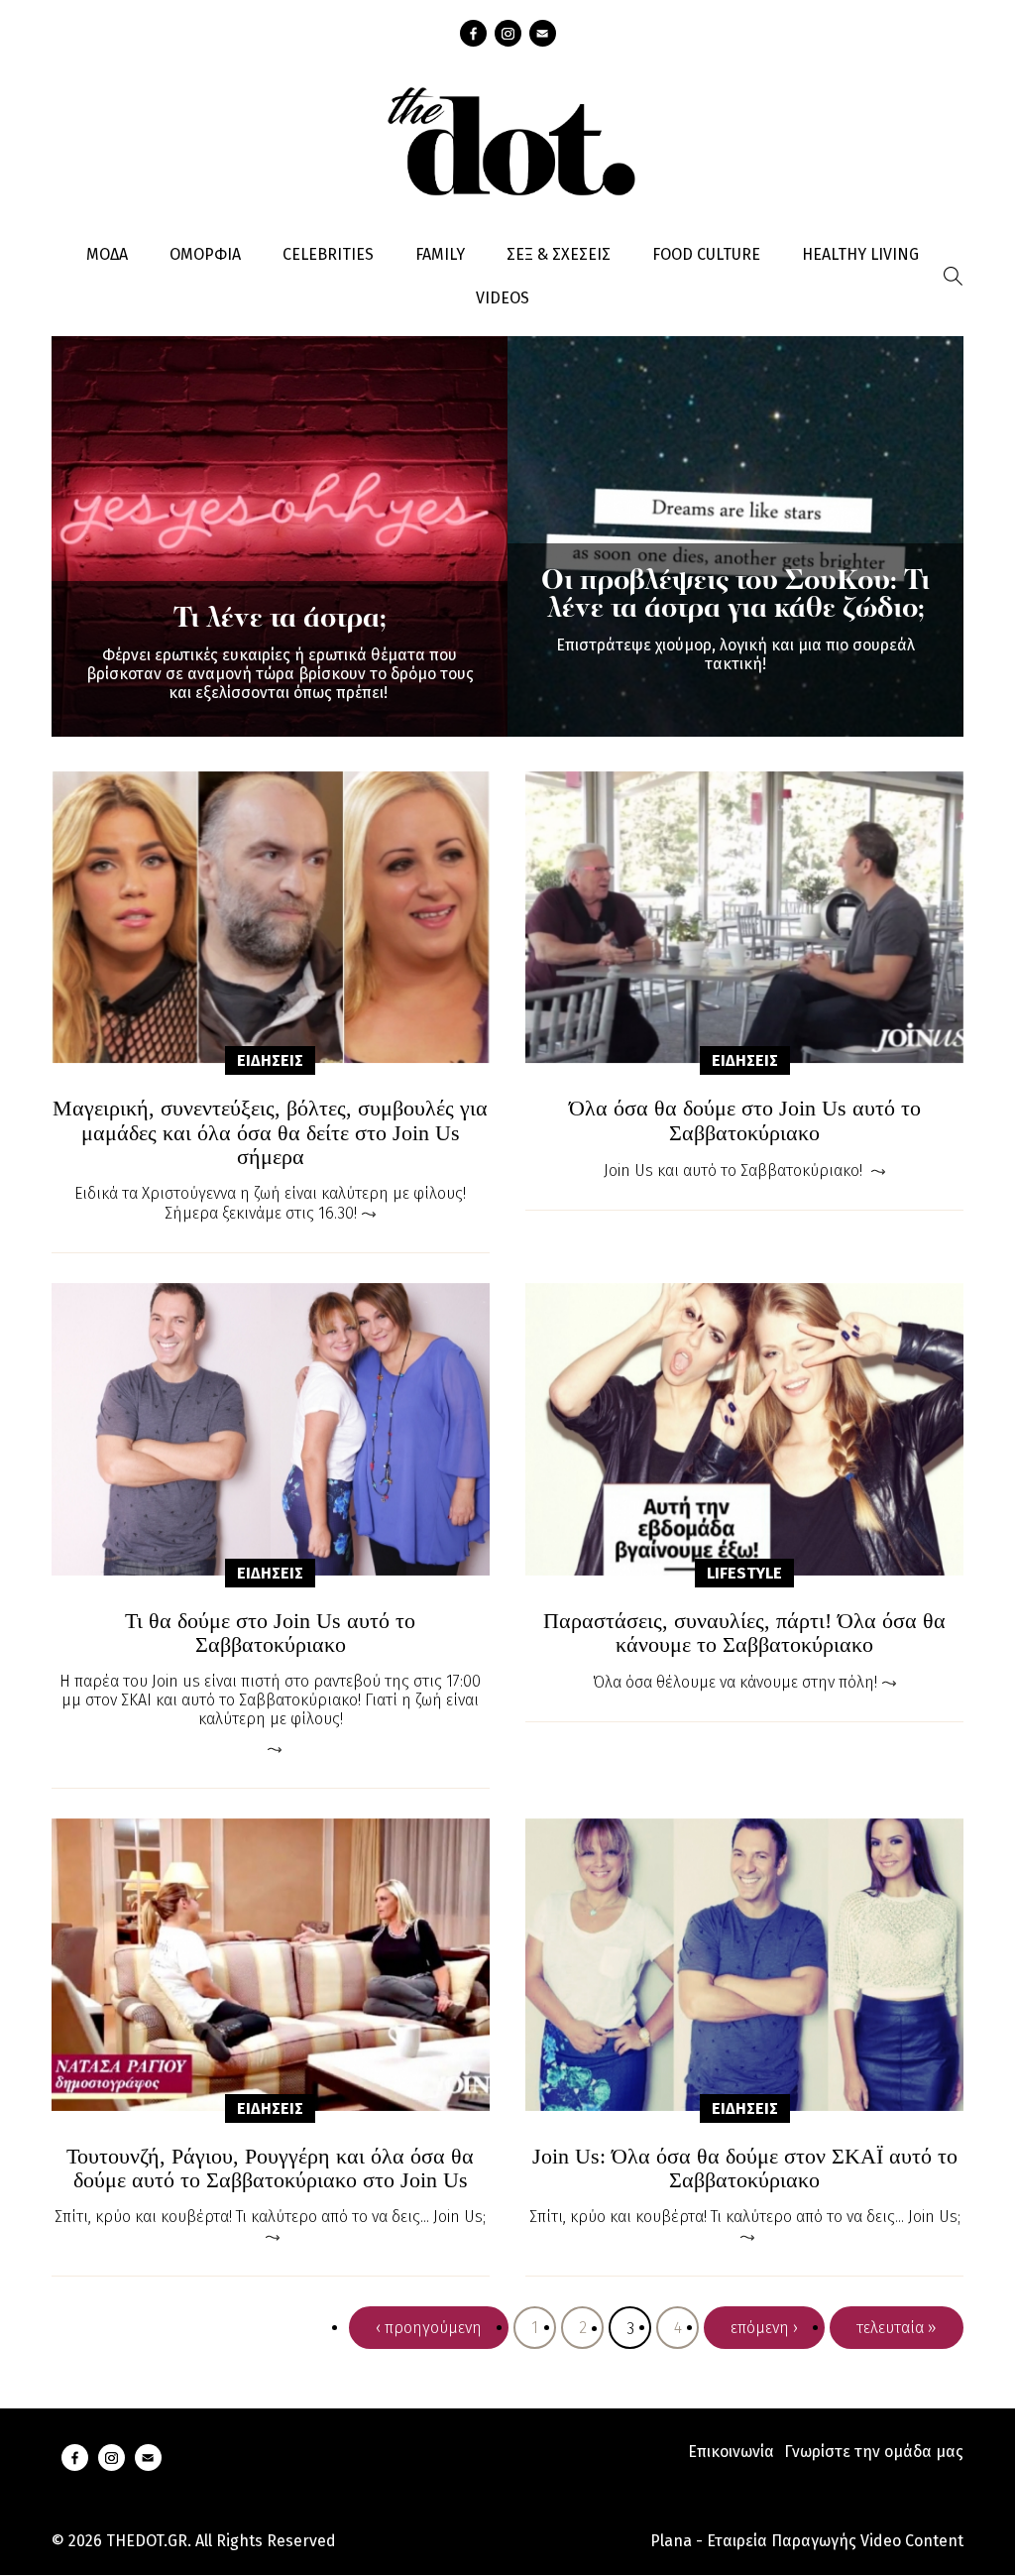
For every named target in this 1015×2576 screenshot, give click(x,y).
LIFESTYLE (744, 1573)
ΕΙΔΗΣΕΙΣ (270, 1060)
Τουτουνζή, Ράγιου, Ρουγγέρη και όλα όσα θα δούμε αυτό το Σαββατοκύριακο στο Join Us (270, 2168)
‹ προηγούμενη (429, 2328)
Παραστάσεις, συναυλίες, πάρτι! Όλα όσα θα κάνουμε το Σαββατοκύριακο (744, 1633)
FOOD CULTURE (706, 254)
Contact (543, 33)
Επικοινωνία (731, 2452)
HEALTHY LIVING (860, 254)
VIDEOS (503, 298)
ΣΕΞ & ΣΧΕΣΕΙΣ (559, 254)
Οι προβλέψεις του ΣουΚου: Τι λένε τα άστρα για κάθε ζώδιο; (735, 596)
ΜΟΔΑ (107, 254)
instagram (508, 33)
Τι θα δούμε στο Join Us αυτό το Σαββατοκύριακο (270, 1633)
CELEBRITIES (328, 254)
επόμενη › (764, 2328)
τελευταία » (897, 2328)
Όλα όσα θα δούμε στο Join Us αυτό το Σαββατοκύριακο (745, 1120)
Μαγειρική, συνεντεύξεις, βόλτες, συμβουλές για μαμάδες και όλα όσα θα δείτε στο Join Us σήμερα (270, 1132)
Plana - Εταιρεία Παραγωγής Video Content (807, 2541)
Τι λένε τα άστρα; (280, 620)
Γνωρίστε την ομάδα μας (874, 2452)
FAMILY (440, 254)
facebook (473, 33)
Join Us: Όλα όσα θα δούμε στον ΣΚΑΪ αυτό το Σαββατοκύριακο (745, 2168)
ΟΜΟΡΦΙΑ (205, 254)
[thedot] (507, 139)
